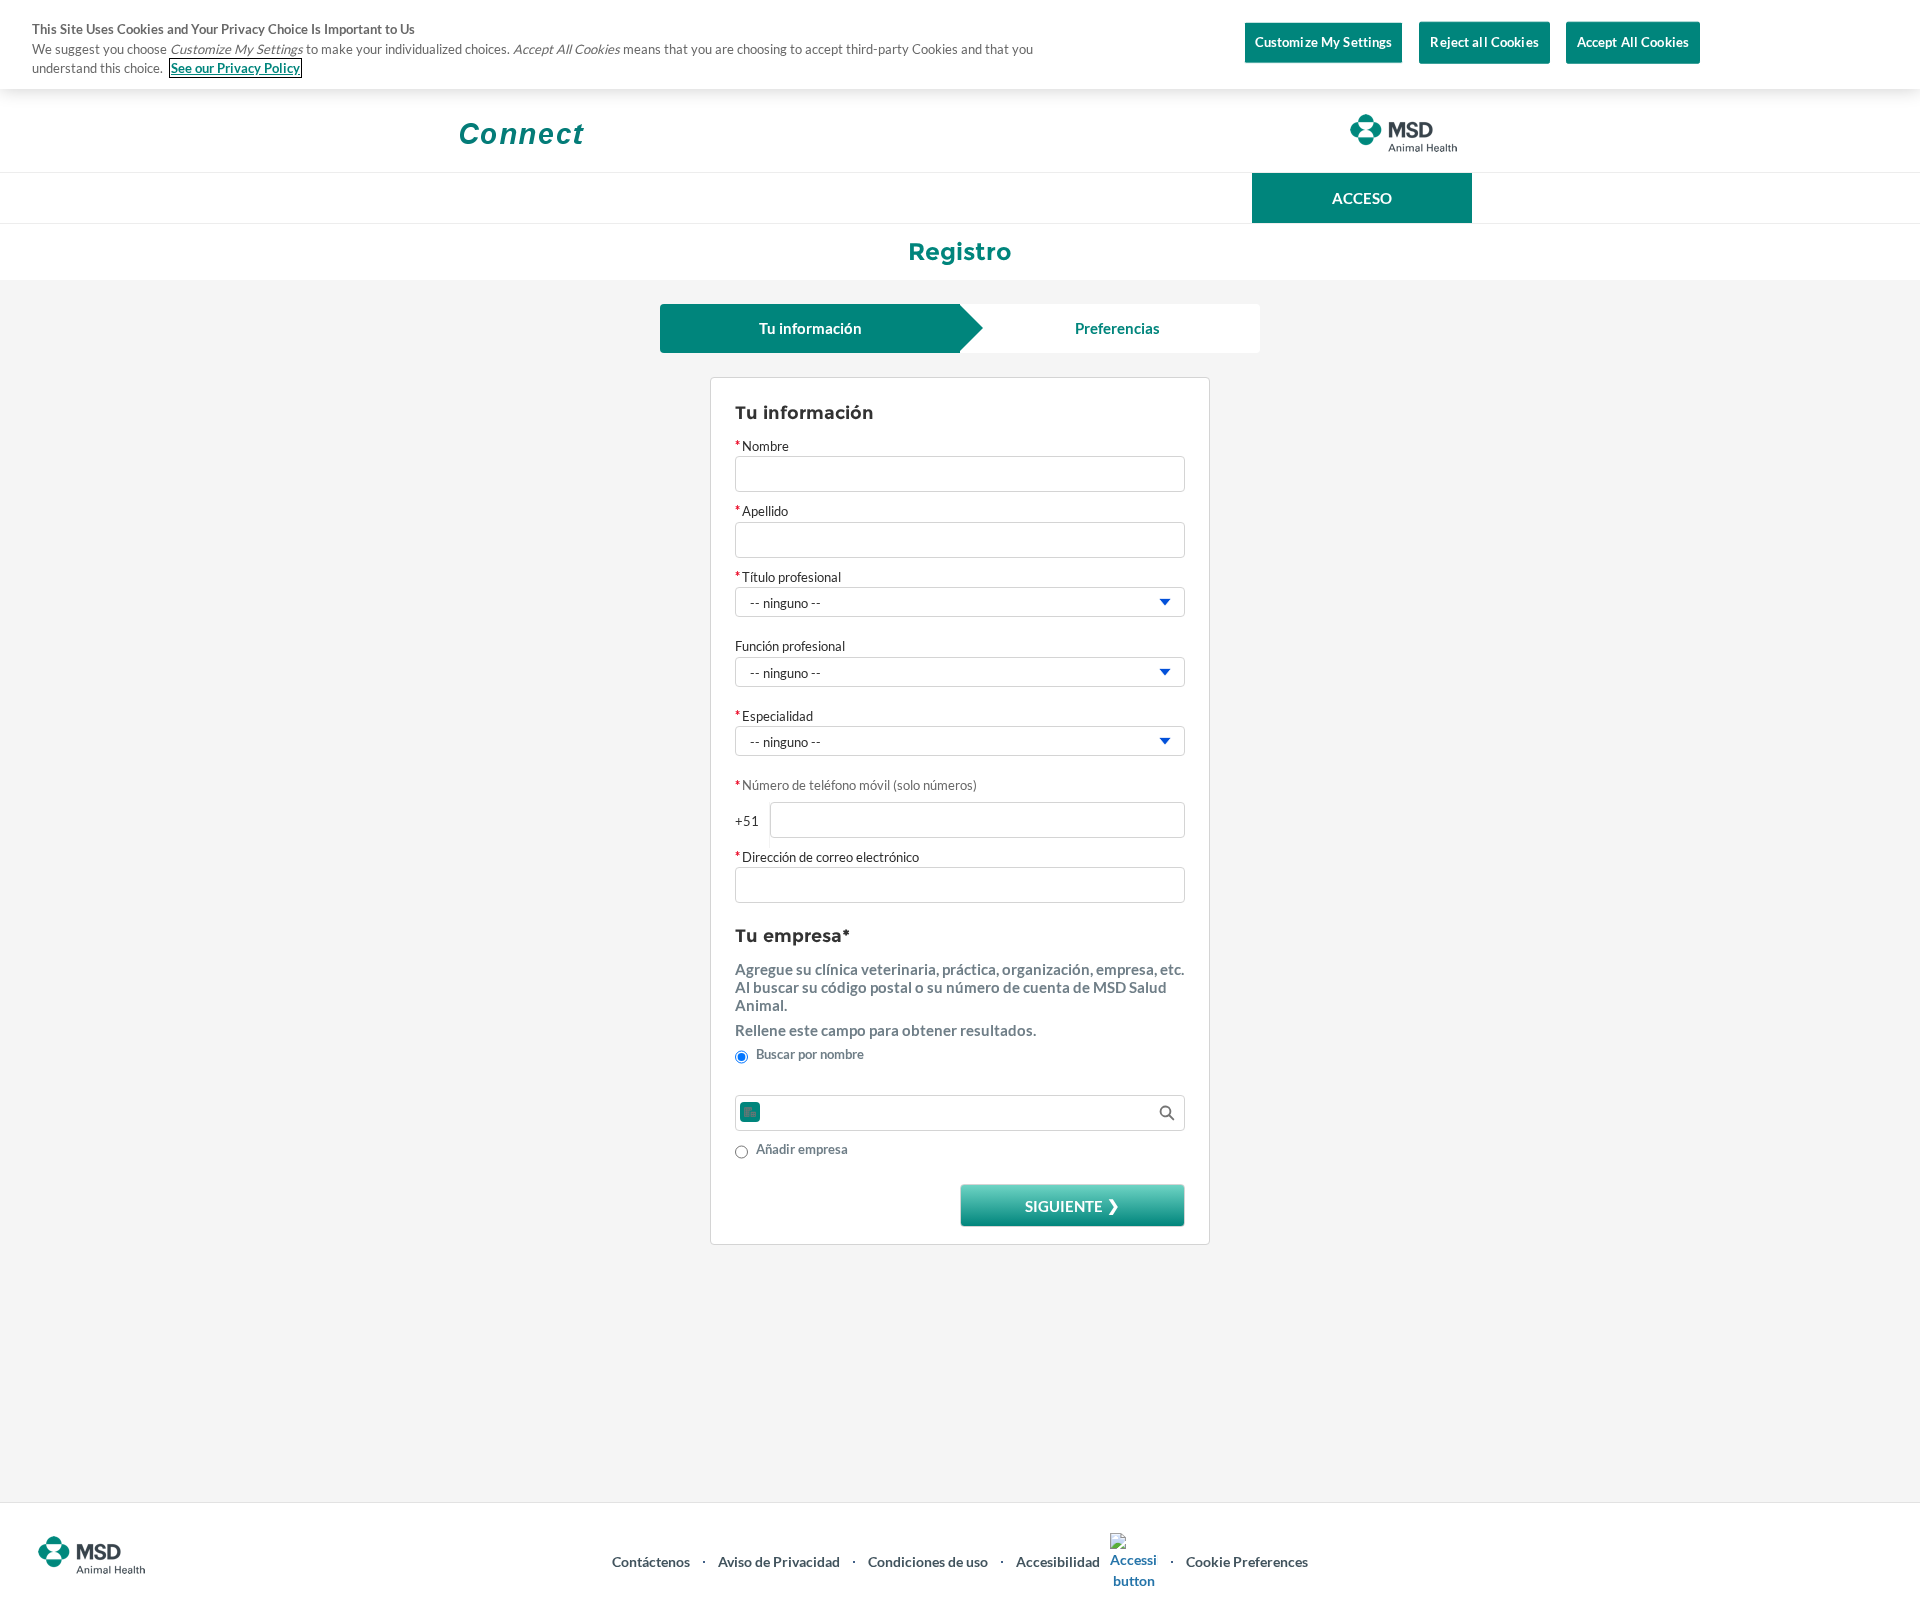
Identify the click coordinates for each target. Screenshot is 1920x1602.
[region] (960, 44)
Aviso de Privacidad (779, 1561)
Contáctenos (651, 1561)
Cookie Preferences (1247, 1561)
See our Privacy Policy (235, 68)
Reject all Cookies (1484, 42)
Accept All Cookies (1633, 42)
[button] (1362, 198)
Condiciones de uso (928, 1561)
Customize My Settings (1324, 42)
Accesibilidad (1058, 1561)
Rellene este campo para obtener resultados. (885, 1030)
